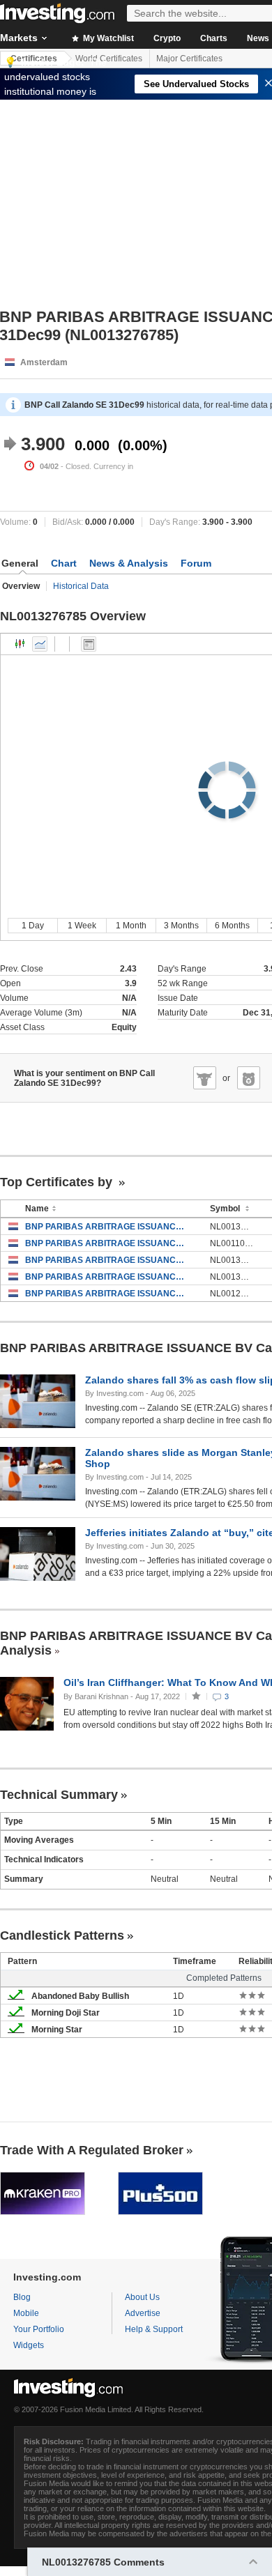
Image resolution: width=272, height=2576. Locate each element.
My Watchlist (107, 38)
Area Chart (40, 644)
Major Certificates (189, 59)
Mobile (26, 2313)
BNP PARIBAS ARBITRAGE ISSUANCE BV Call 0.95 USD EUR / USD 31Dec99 (107, 1243)
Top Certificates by (58, 1182)
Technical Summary (59, 1795)
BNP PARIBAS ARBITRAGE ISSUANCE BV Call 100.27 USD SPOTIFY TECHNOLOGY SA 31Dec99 (107, 1260)
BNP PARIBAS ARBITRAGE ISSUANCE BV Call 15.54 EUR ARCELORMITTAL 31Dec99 (107, 1277)
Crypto (167, 38)
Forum (196, 563)
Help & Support (154, 2329)
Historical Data (81, 586)
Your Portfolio (39, 2329)
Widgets (29, 2345)
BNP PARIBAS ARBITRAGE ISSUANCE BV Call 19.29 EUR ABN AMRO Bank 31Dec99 (107, 1294)
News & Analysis (129, 563)
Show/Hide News (89, 644)
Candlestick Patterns (62, 1935)
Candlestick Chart (20, 644)
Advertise (143, 2313)
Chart (64, 563)
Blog (22, 2297)
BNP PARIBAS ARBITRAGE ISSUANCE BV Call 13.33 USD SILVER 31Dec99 (107, 1227)
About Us (142, 2297)
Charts (214, 38)
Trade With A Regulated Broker (92, 2150)
